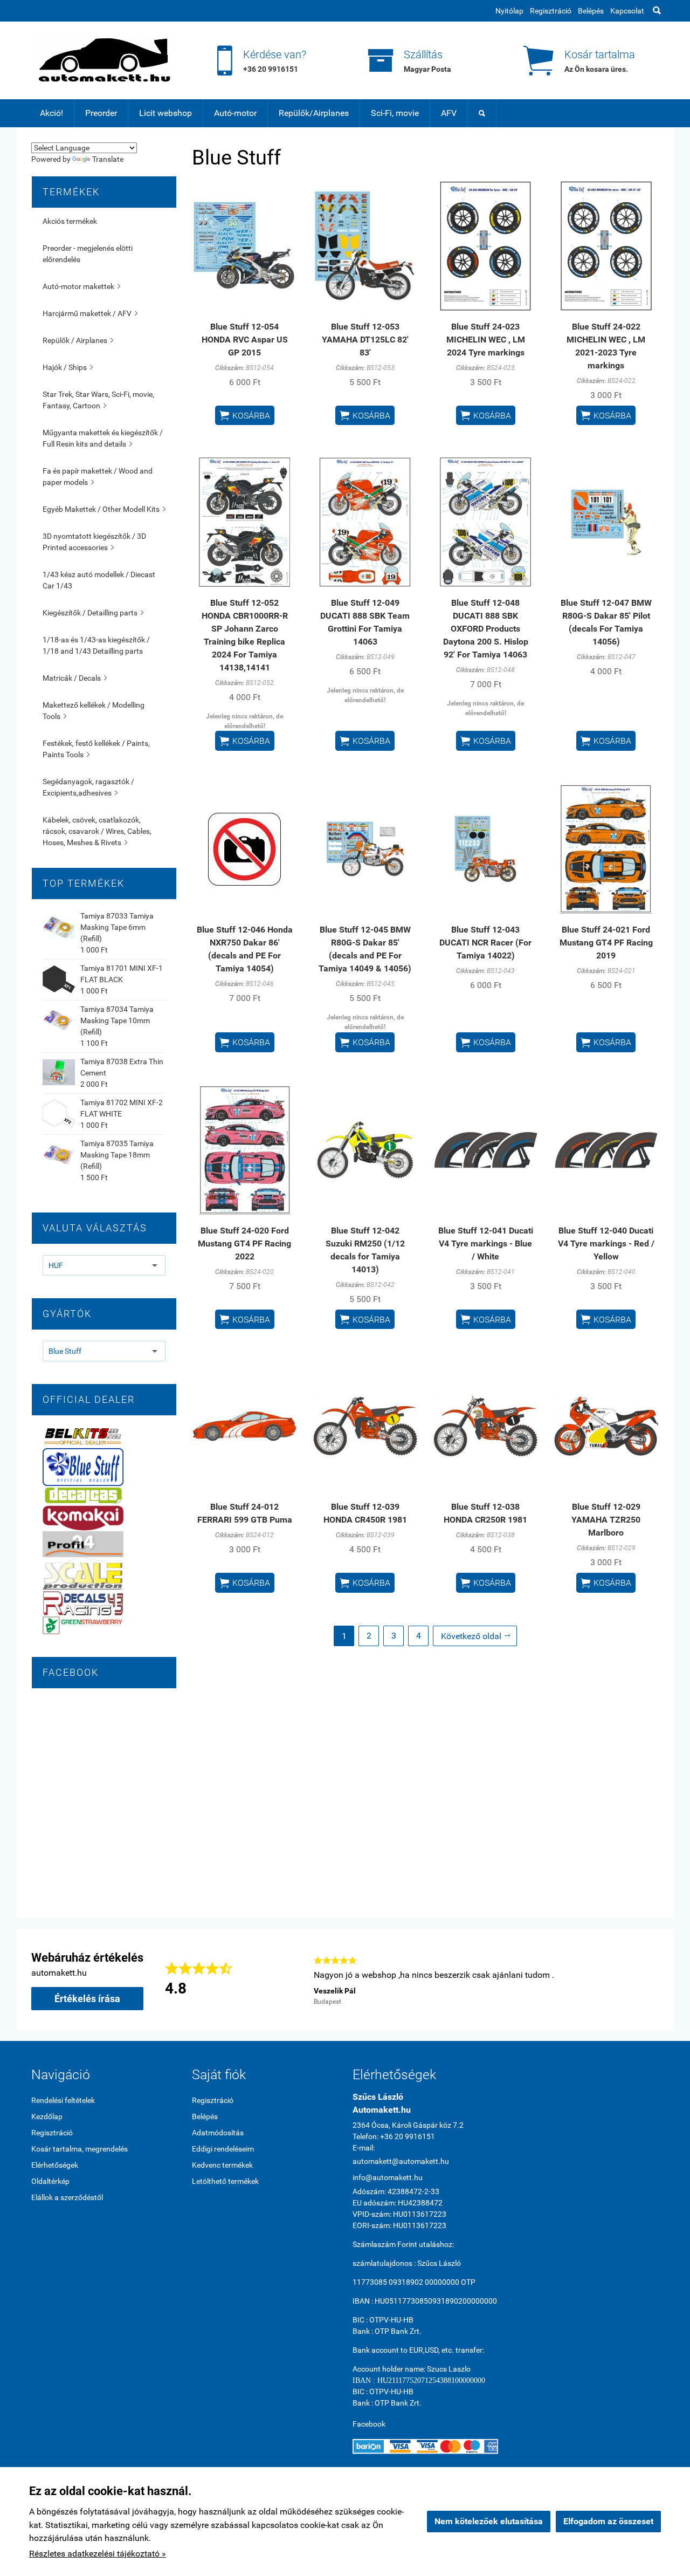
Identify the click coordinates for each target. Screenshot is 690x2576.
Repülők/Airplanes (314, 113)
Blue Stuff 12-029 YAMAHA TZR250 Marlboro (606, 1520)
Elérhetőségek (55, 2165)
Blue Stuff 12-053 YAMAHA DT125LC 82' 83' (365, 340)
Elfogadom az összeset (608, 2521)
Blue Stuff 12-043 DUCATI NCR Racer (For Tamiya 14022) (485, 943)
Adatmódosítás (218, 2133)
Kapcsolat (627, 11)
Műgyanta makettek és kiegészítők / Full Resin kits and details (103, 438)
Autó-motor (235, 113)
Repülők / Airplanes (78, 340)
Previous (298, 1979)
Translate (108, 159)
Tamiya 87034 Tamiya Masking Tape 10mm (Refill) (117, 1020)
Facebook (369, 2424)
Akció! (51, 113)
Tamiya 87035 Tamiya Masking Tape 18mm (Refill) (117, 1155)
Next (653, 1979)
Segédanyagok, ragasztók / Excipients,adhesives (88, 787)
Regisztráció (551, 11)
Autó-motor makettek (81, 286)
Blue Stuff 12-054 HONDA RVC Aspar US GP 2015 (245, 340)
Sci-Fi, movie (395, 113)
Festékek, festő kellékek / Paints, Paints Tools (96, 749)
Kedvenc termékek (222, 2165)
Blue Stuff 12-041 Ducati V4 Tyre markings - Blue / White (486, 1244)
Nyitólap (509, 11)
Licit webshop (165, 113)
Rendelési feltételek (63, 2100)
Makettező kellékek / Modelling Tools (94, 711)
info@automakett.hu (388, 2177)
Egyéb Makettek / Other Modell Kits (104, 509)
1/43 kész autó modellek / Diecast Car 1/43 (99, 580)
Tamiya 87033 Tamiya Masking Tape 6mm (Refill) (117, 927)
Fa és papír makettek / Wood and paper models (98, 477)
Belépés (591, 11)
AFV (449, 113)
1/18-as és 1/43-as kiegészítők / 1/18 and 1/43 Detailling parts (96, 645)
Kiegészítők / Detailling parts (93, 613)
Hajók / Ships (68, 367)
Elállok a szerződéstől (67, 2197)
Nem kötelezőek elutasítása (489, 2521)
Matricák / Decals (75, 678)
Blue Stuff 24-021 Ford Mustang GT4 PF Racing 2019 (606, 943)
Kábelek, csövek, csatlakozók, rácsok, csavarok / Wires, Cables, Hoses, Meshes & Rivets (97, 831)
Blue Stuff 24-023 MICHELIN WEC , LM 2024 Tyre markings (486, 340)
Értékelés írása (87, 1999)
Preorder (101, 113)
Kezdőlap (47, 2116)
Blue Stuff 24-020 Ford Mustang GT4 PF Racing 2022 (244, 1244)
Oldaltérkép (50, 2181)
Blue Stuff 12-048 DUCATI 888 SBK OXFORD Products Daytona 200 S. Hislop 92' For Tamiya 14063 (486, 629)
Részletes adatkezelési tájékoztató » (98, 2554)
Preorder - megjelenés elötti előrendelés (88, 254)
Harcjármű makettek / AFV (90, 313)
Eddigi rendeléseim (223, 2149)
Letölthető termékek (225, 2181)
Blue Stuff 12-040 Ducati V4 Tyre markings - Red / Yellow (606, 1244)
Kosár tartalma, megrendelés (80, 2149)
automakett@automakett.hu (401, 2161)
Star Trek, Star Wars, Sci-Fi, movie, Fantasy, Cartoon (98, 400)
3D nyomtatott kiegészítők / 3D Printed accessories (94, 542)
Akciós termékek (70, 221)
